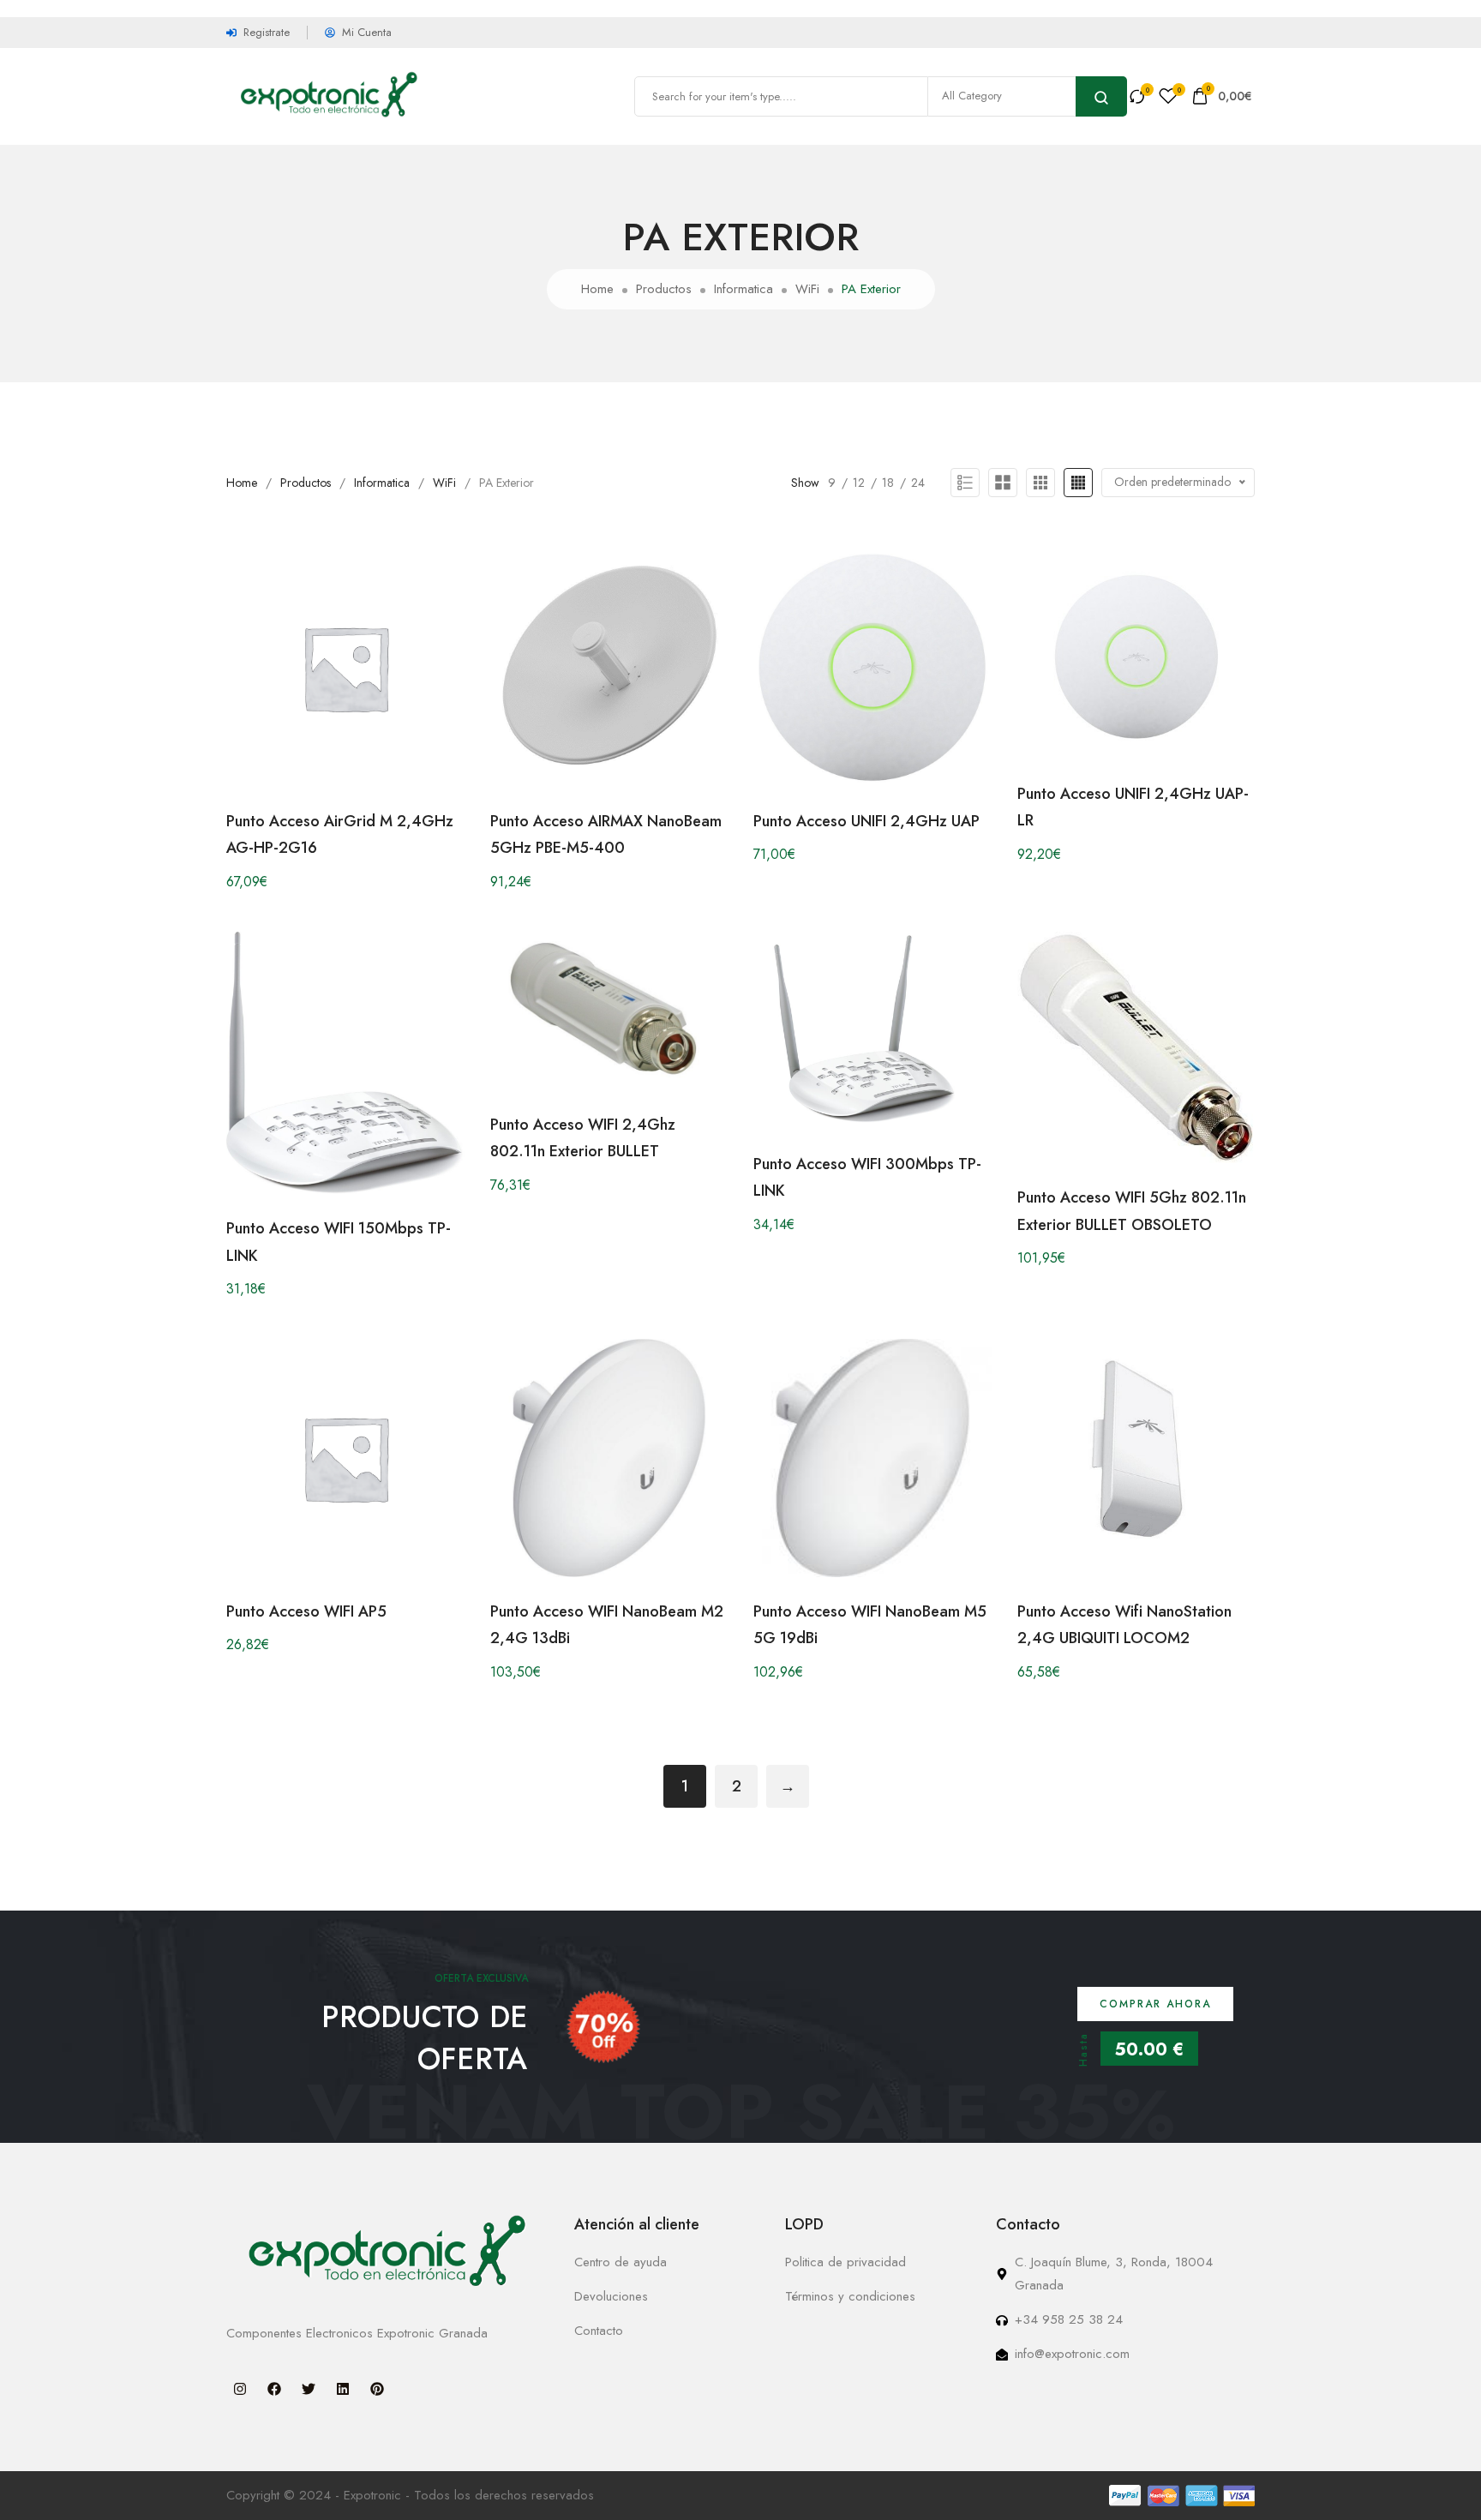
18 (888, 483)
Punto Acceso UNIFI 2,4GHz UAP (866, 821)
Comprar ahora (1155, 2004)
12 (859, 483)
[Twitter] (309, 2389)
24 (918, 483)
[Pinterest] (377, 2389)
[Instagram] (240, 2389)
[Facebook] (274, 2389)
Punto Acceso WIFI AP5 (306, 1611)
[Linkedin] (343, 2389)
